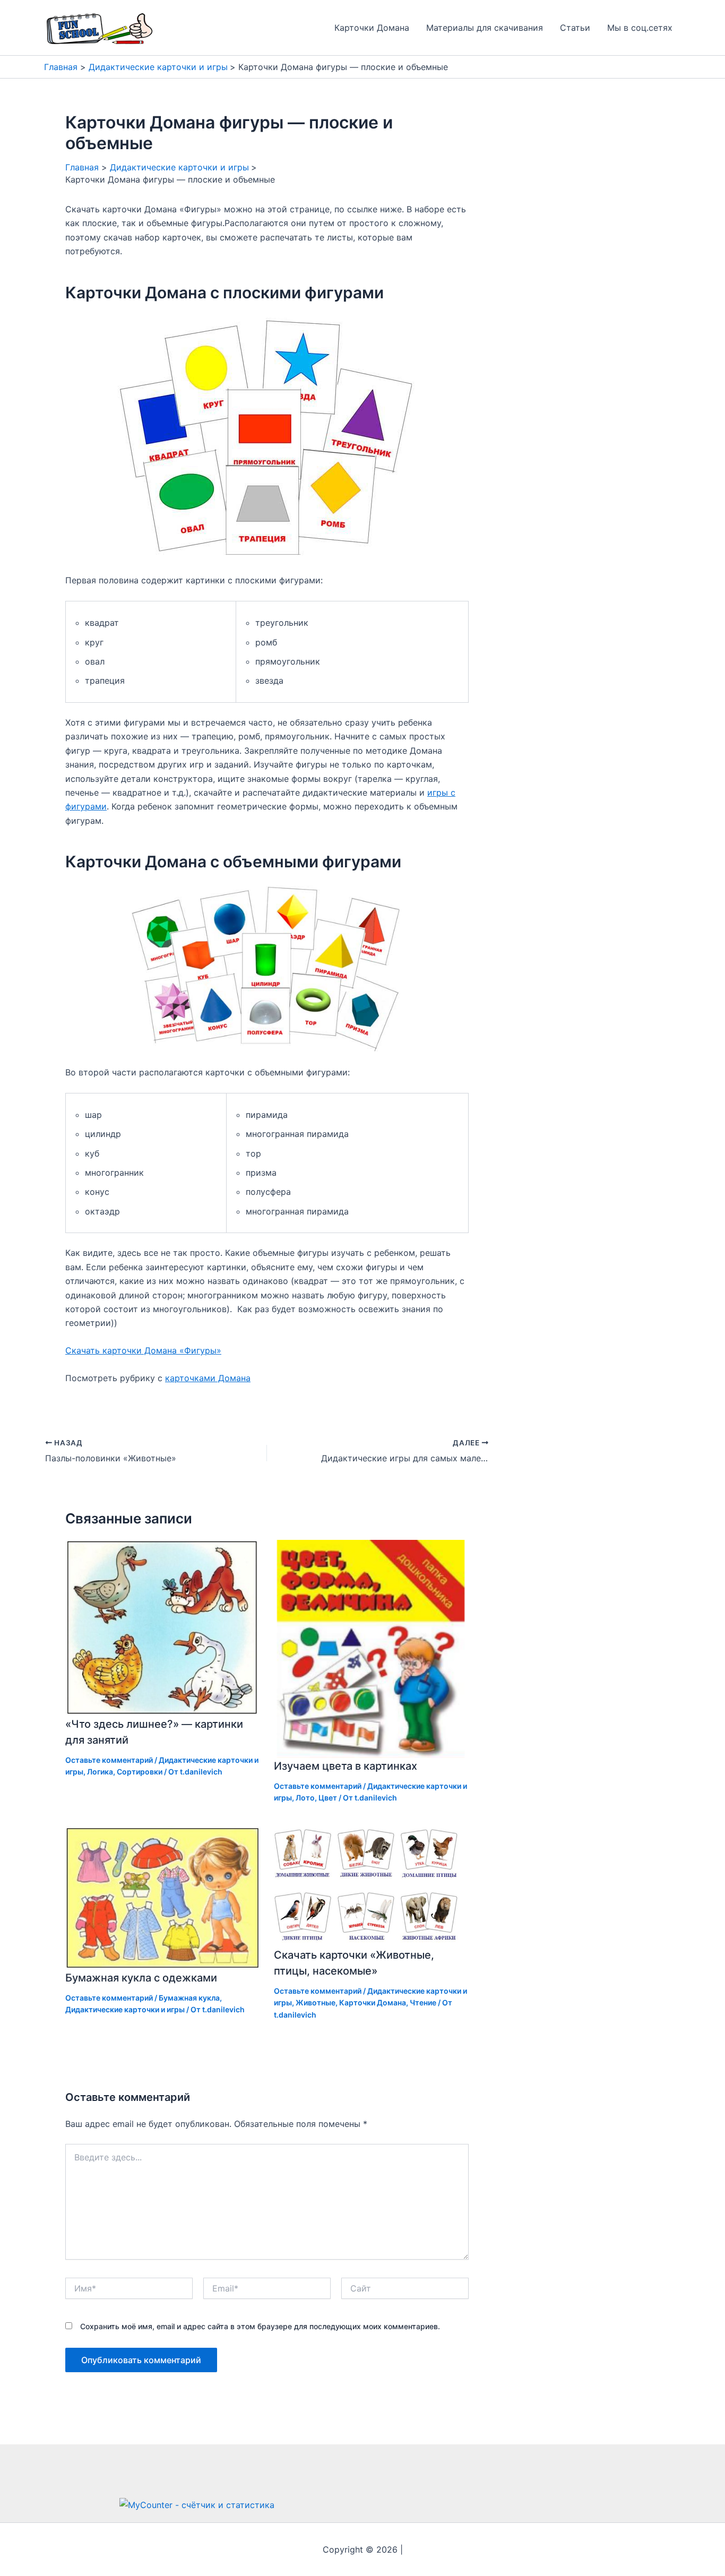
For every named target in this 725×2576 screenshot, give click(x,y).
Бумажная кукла (189, 1998)
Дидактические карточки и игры (125, 2009)
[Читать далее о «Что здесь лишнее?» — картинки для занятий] (163, 1627)
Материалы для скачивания (485, 28)
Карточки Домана (372, 28)
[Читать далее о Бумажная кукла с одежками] (163, 1897)
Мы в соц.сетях (640, 28)
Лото (305, 1798)
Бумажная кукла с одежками (141, 1978)
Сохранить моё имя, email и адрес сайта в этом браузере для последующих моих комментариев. (260, 2326)
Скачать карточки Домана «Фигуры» (143, 1350)
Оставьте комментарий (109, 1760)
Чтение (423, 2002)
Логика (100, 1772)
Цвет (328, 1798)
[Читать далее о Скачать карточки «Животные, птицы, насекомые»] (372, 1885)
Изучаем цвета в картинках (346, 1766)
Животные (316, 2002)
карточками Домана (208, 1378)
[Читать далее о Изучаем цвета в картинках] (372, 1648)
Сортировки (140, 1772)
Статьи (575, 28)
